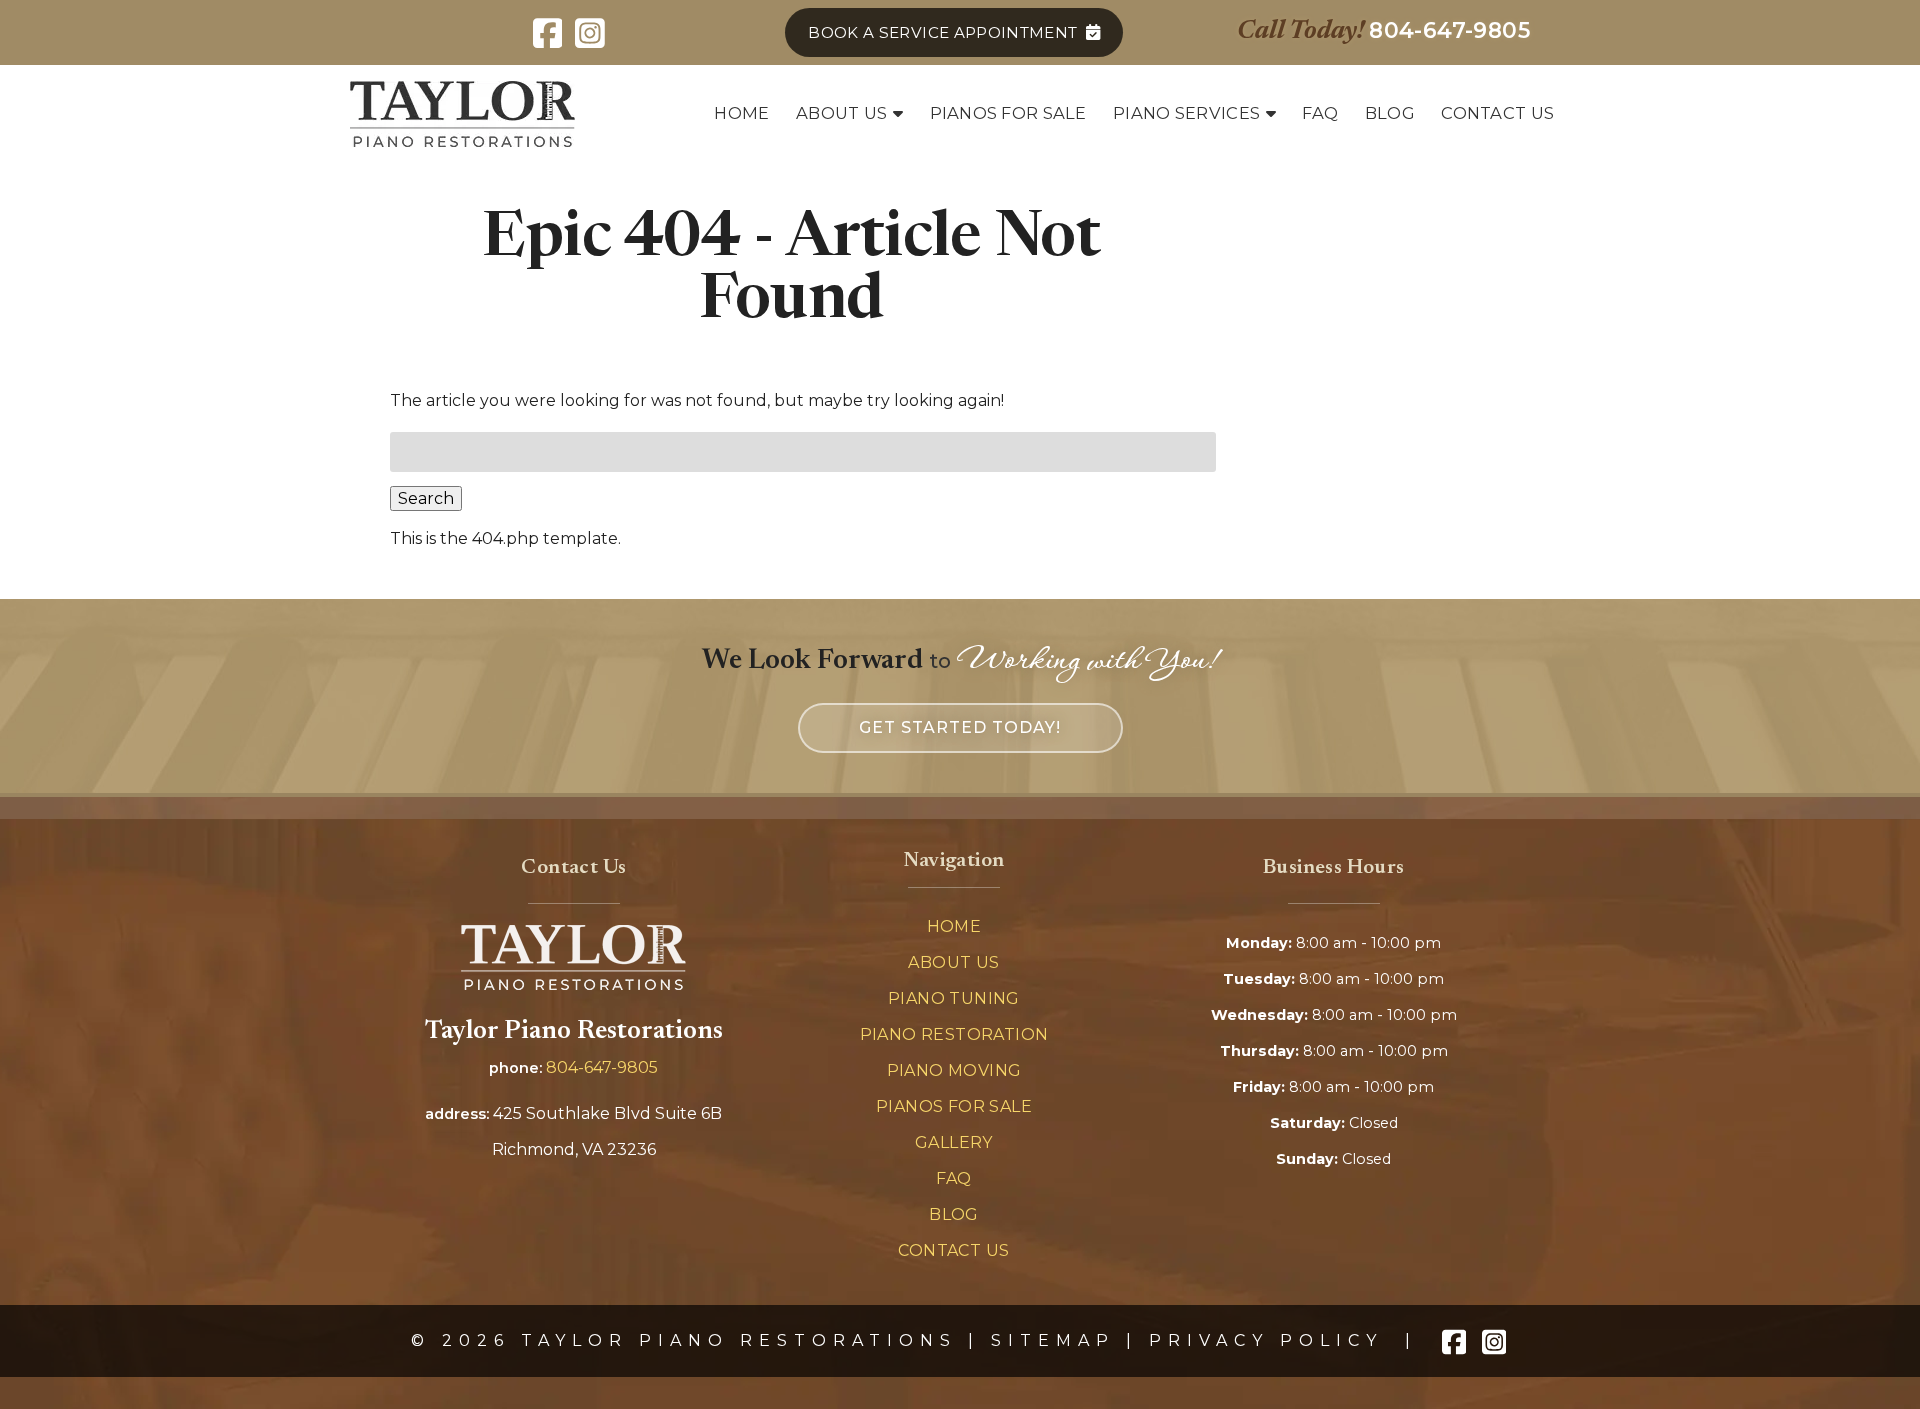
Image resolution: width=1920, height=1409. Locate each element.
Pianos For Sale (954, 1106)
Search (426, 498)
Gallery (954, 1142)
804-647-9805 (602, 1067)
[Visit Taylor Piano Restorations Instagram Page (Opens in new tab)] (590, 33)
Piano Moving (954, 1070)
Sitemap (1053, 1340)
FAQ (1320, 113)
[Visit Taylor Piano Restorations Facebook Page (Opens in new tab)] (547, 33)
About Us (841, 113)
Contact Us (1497, 113)
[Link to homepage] (573, 984)
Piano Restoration (954, 1034)
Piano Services (1186, 113)
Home (741, 113)
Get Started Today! (960, 727)
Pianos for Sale (1008, 113)
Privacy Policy (1266, 1340)
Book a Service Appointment (942, 32)
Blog (1390, 113)
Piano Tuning (954, 998)
